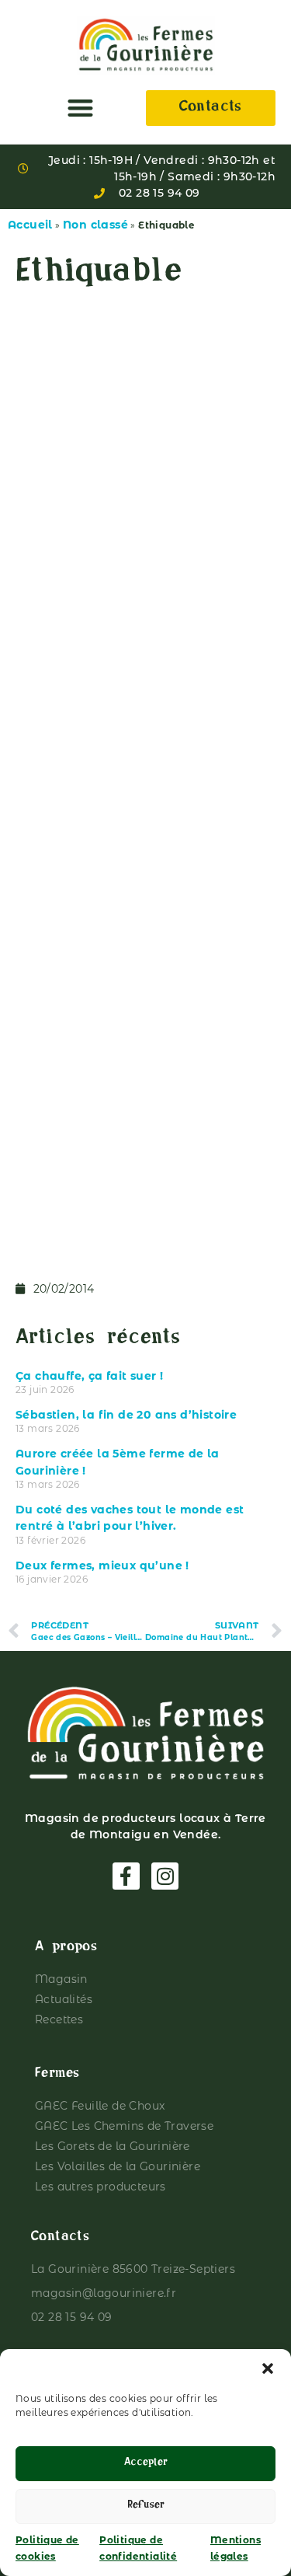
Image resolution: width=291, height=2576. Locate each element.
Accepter (146, 2464)
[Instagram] (165, 1876)
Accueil (30, 225)
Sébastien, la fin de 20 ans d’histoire (126, 1415)
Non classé (95, 225)
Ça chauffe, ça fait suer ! (89, 1376)
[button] (268, 2368)
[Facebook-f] (126, 1876)
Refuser (146, 2506)
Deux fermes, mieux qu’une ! (102, 1565)
